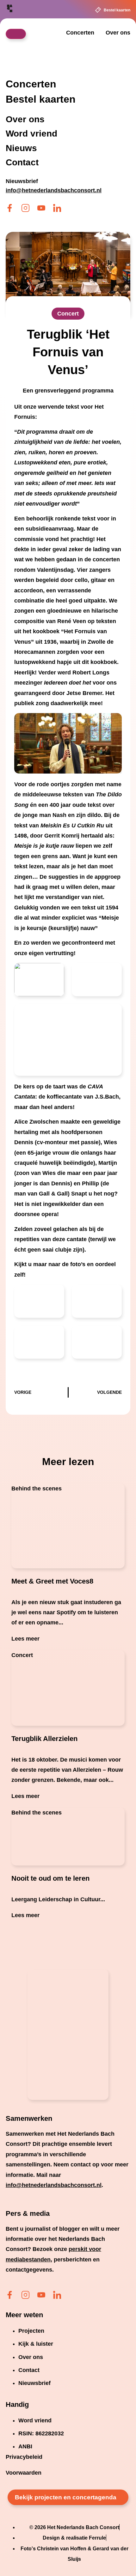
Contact (22, 163)
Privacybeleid (24, 2457)
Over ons (118, 33)
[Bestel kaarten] (98, 10)
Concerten (80, 33)
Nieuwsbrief (22, 181)
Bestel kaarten (117, 10)
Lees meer (25, 1639)
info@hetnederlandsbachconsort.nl (54, 2185)
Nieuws (21, 148)
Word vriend (31, 134)
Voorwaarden (24, 2473)
